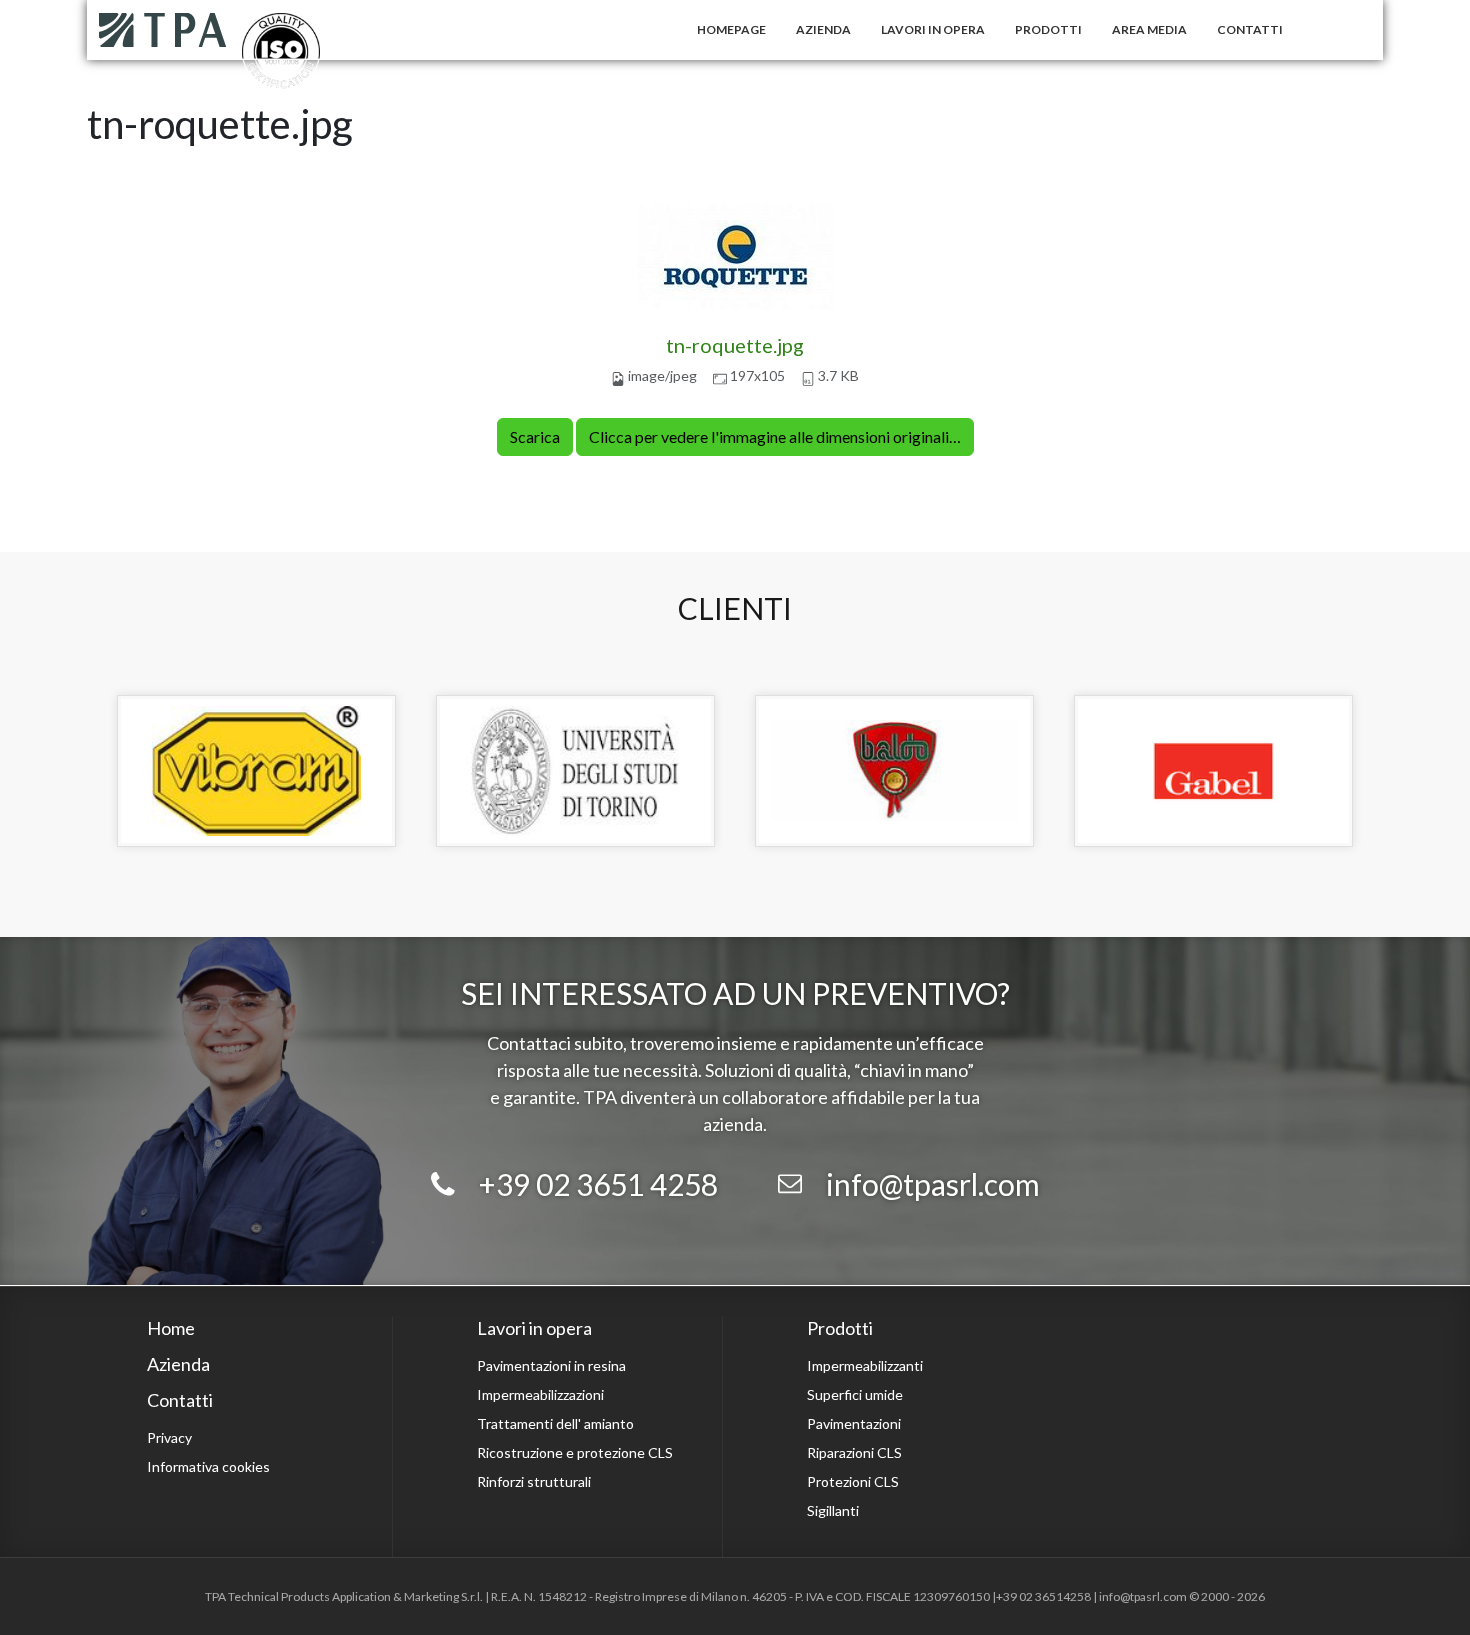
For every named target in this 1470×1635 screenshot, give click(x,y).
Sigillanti (833, 1510)
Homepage (731, 29)
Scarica (535, 436)
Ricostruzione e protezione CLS (575, 1452)
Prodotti (1048, 29)
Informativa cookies (208, 1466)
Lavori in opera (933, 29)
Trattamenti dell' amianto (555, 1423)
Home (171, 1328)
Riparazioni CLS (854, 1452)
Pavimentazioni (854, 1423)
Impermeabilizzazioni (540, 1394)
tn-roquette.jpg (735, 345)
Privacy (169, 1437)
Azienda (823, 29)
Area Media (1149, 29)
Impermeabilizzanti (865, 1365)
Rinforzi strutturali (534, 1481)
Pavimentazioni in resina (551, 1365)
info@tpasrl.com (933, 1184)
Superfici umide (855, 1394)
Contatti (1250, 29)
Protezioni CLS (853, 1481)
